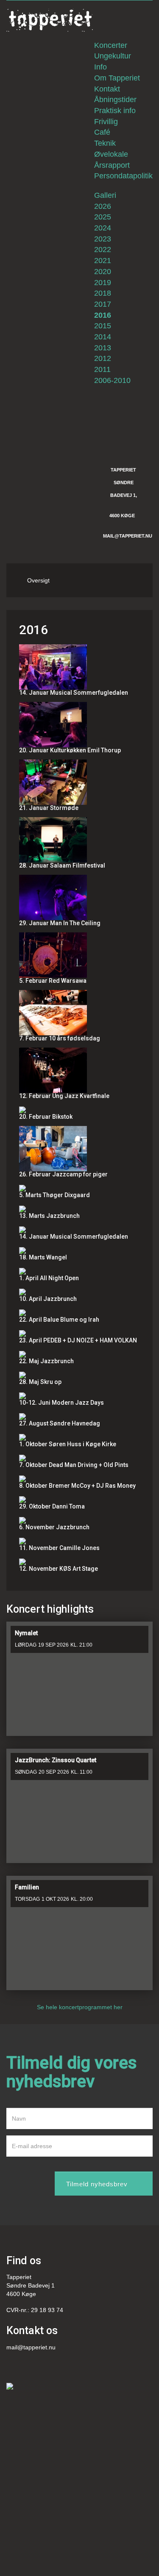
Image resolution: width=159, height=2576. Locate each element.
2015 (103, 326)
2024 (103, 228)
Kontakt (107, 89)
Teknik (105, 143)
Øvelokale (111, 154)
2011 (102, 369)
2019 (103, 283)
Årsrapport (112, 165)
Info (100, 67)
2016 (103, 315)
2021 (103, 261)
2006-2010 (112, 380)
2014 (103, 337)
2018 (103, 293)
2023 (103, 239)
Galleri (105, 195)
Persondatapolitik (123, 176)
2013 (103, 348)
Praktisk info (115, 111)
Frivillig (106, 122)
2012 (103, 358)
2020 (103, 272)
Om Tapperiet (117, 78)
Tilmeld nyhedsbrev (97, 2184)
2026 (103, 206)
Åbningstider (115, 100)
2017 (103, 304)
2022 (103, 250)
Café (102, 132)
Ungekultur (113, 56)
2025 (103, 217)
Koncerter (111, 45)
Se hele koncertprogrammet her (80, 2007)
